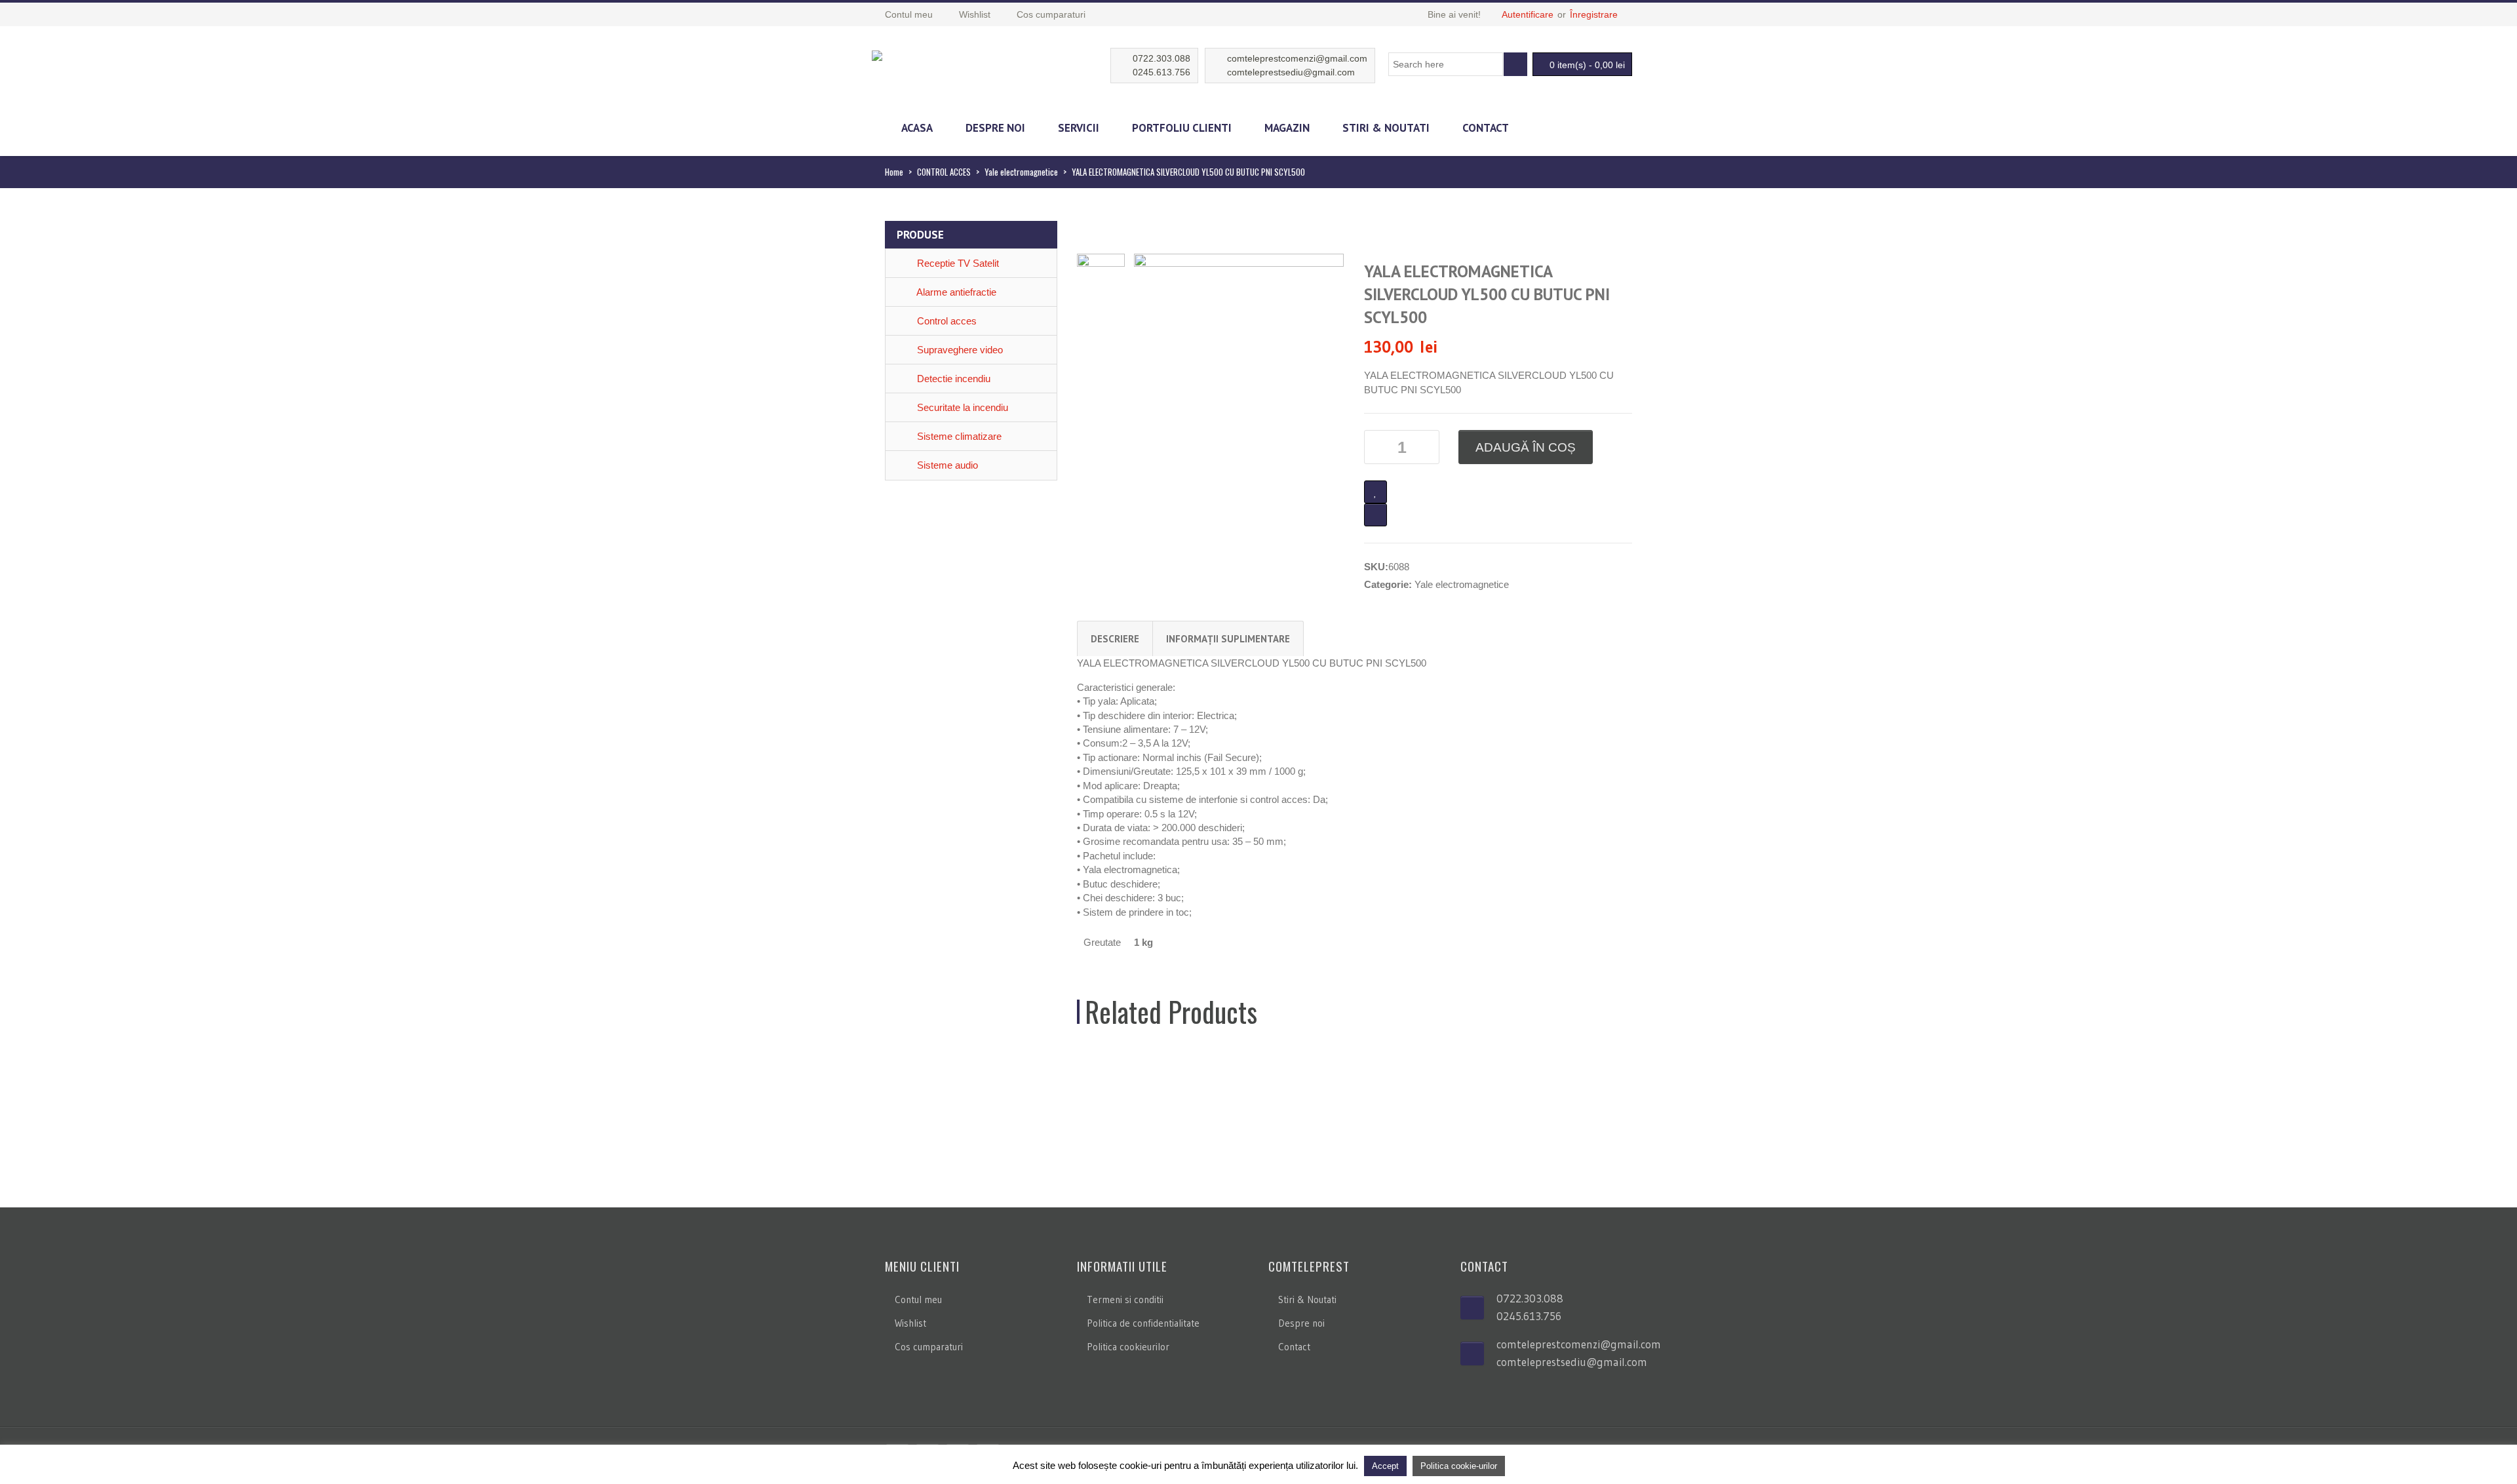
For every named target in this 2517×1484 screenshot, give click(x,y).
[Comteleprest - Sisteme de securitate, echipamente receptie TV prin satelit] (877, 54)
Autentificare (1528, 14)
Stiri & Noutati (1386, 128)
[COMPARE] (1376, 515)
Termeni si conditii (1125, 1299)
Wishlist (910, 1323)
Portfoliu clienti (1182, 128)
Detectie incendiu (952, 379)
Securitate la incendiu (961, 407)
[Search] (1515, 64)
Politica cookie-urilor (1459, 1466)
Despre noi (995, 128)
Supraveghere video (959, 350)
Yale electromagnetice (1021, 172)
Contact (1486, 128)
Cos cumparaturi (929, 1347)
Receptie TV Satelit (957, 263)
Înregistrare (1594, 14)
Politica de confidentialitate (1143, 1323)
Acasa (917, 128)
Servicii (1079, 128)
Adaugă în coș (1526, 447)
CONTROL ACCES (944, 172)
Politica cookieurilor (1128, 1347)
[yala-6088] (1239, 331)
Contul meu (918, 1299)
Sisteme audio (946, 465)
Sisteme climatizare (958, 436)
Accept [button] (1385, 1466)
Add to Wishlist (1376, 492)
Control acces (946, 321)
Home (894, 172)
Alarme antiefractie (955, 292)
